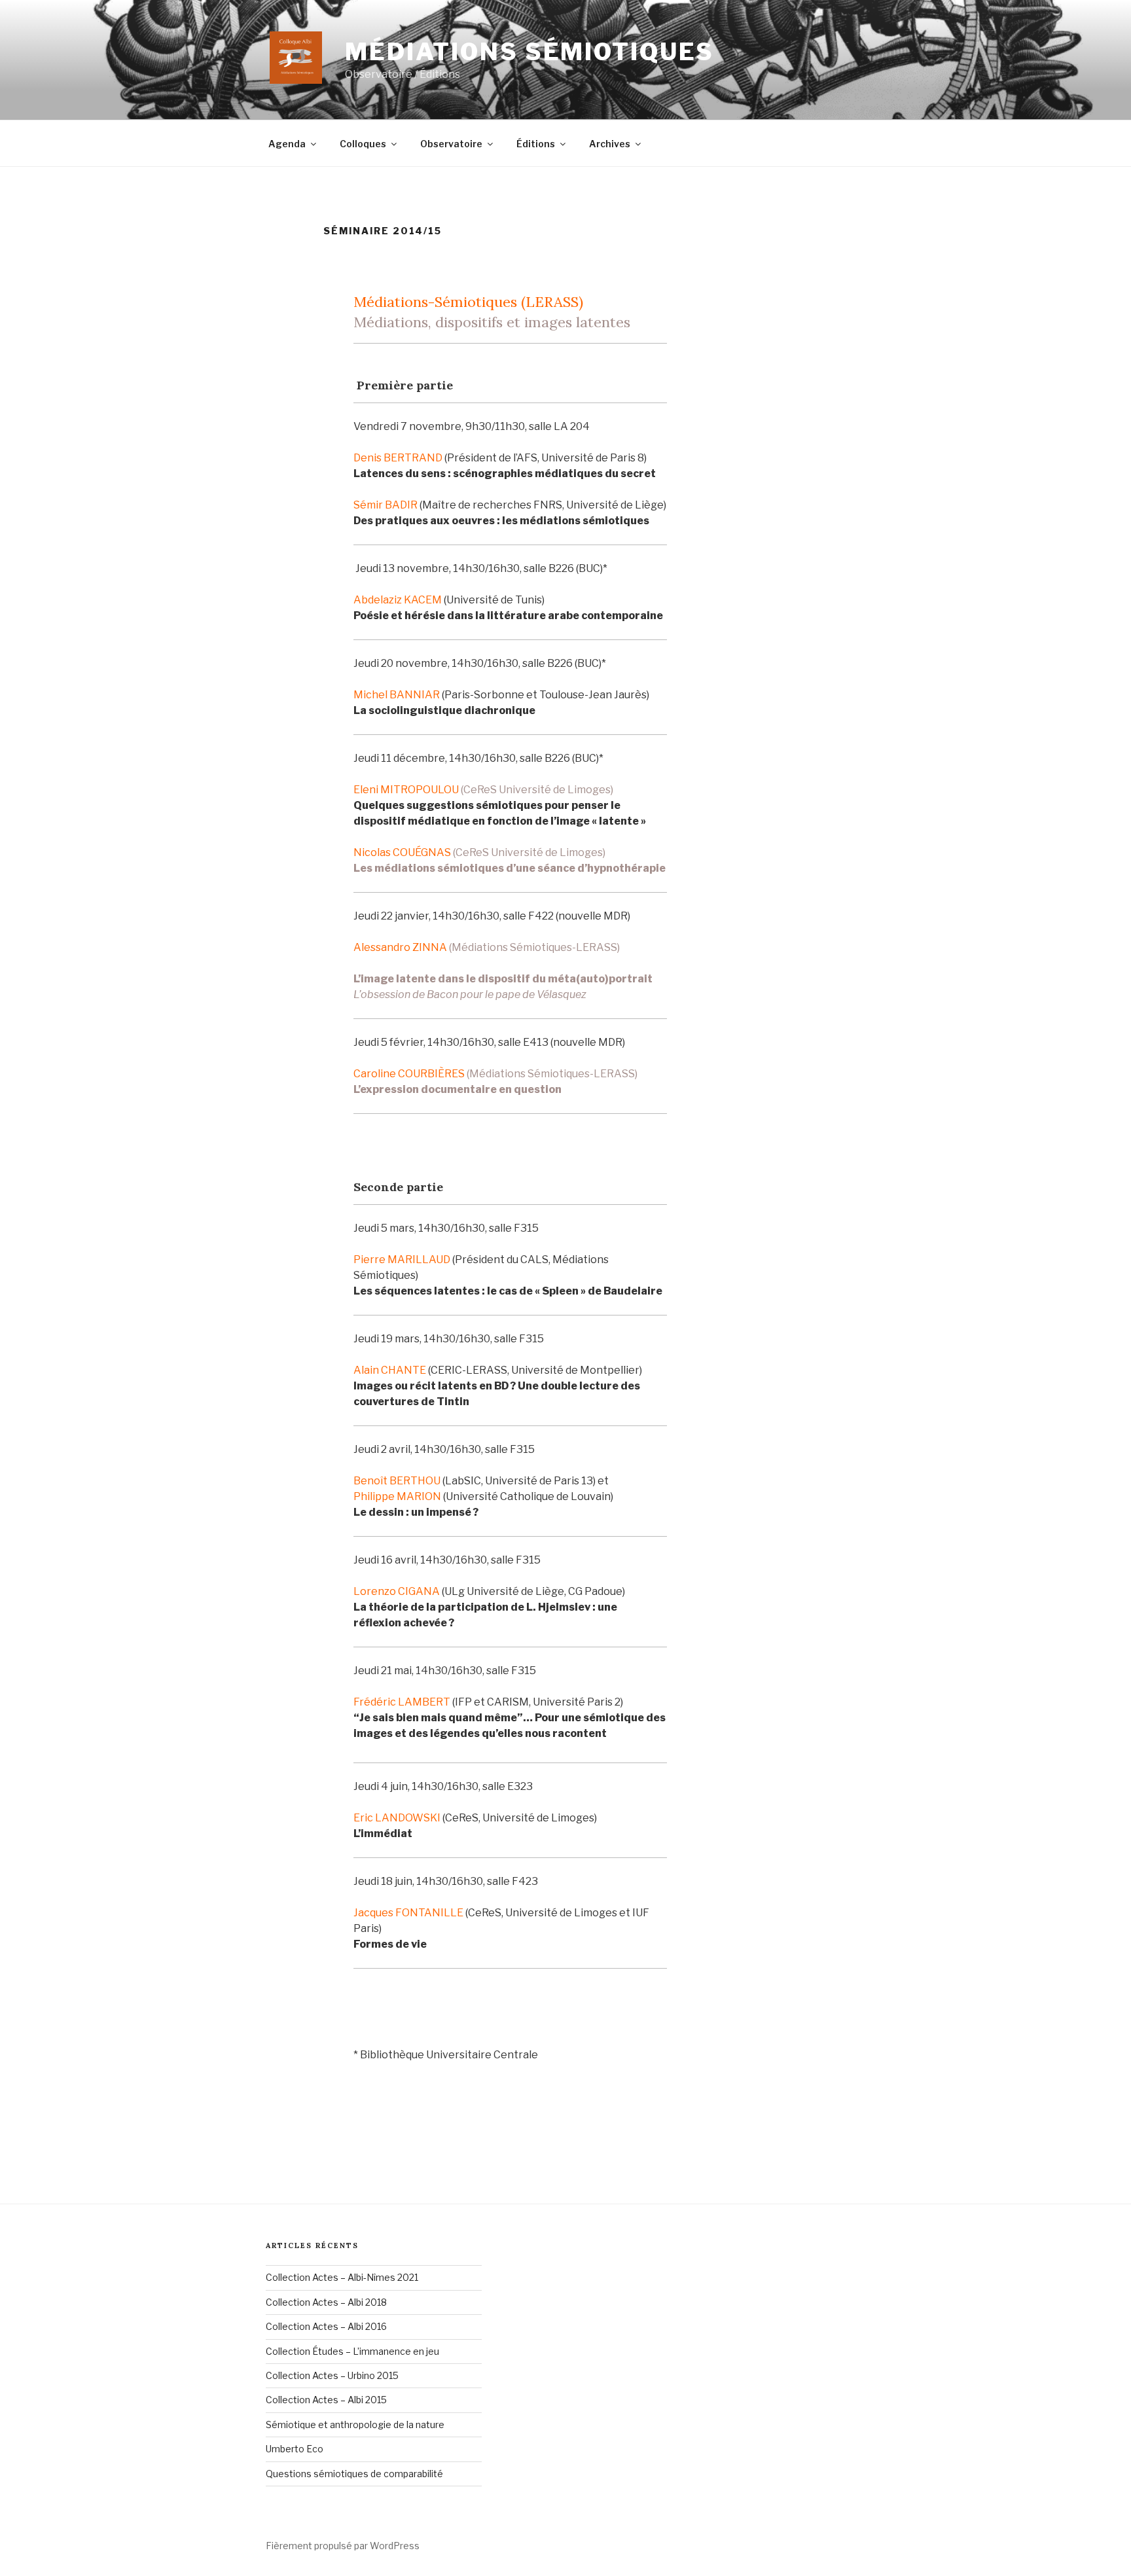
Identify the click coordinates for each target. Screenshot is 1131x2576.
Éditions (536, 144)
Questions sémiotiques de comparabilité (354, 2474)
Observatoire (451, 144)
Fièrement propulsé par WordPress (343, 2546)
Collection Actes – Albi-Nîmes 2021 (342, 2277)
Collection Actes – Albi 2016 (326, 2326)
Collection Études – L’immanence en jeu (352, 2351)
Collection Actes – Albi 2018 (326, 2302)
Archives (610, 144)
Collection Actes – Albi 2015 (326, 2400)
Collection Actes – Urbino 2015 (332, 2375)
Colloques (363, 144)
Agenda (287, 144)
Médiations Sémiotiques (530, 52)
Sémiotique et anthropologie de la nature (355, 2424)
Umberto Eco (295, 2449)
